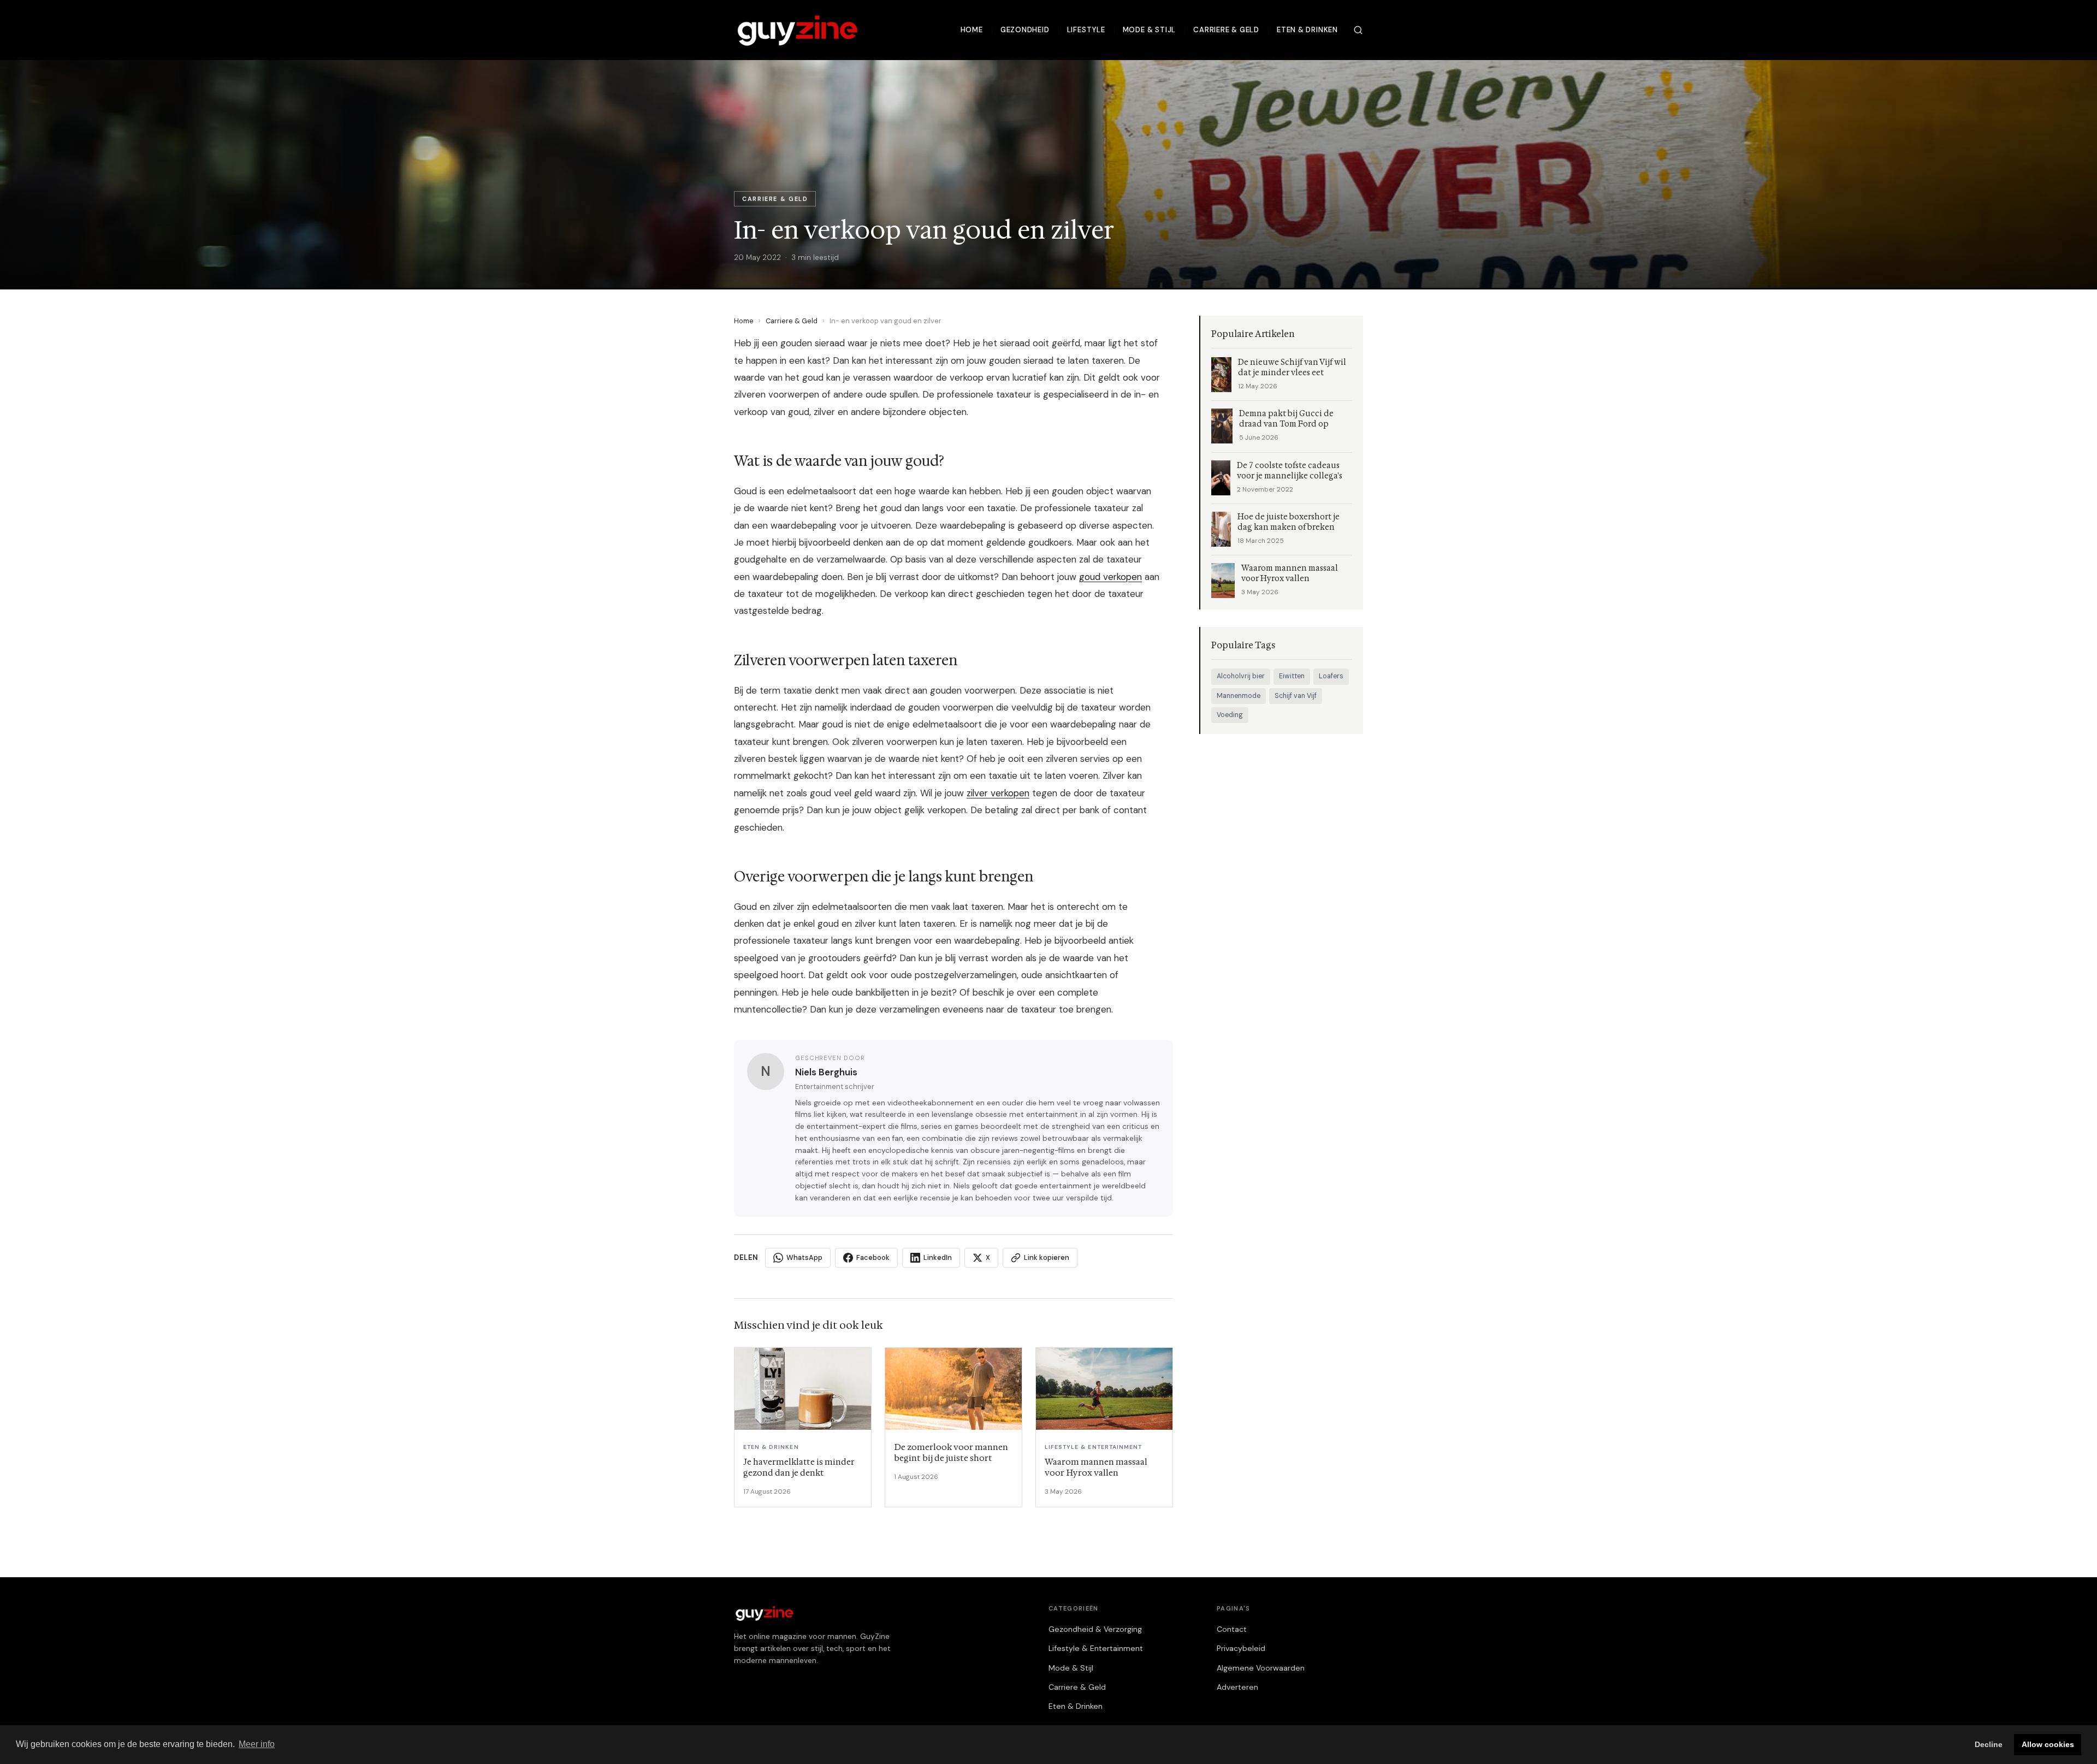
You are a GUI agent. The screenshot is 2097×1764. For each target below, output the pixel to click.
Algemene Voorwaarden (1261, 1668)
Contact (1232, 1629)
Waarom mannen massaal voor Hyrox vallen (1290, 573)
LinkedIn (938, 1257)
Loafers (1331, 676)
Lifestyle (1086, 30)
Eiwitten (1292, 676)
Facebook (873, 1257)
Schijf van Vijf (1296, 696)
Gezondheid (1025, 30)
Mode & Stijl (1149, 30)
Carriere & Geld (1226, 30)
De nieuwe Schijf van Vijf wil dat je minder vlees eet (1292, 368)
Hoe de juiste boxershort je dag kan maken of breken (1289, 522)
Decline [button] (1989, 1744)
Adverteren (1237, 1687)
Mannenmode (1239, 696)
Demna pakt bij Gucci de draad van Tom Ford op (1286, 419)
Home (972, 30)
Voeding (1230, 715)
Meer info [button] (257, 1744)
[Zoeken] (1358, 30)
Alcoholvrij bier (1241, 676)
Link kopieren (1047, 1257)
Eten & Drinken (1307, 30)
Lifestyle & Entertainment (1096, 1648)
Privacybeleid (1241, 1648)
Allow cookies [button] (2048, 1744)
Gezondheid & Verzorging (1095, 1629)
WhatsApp (804, 1257)
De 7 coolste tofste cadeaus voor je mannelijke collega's (1290, 471)
